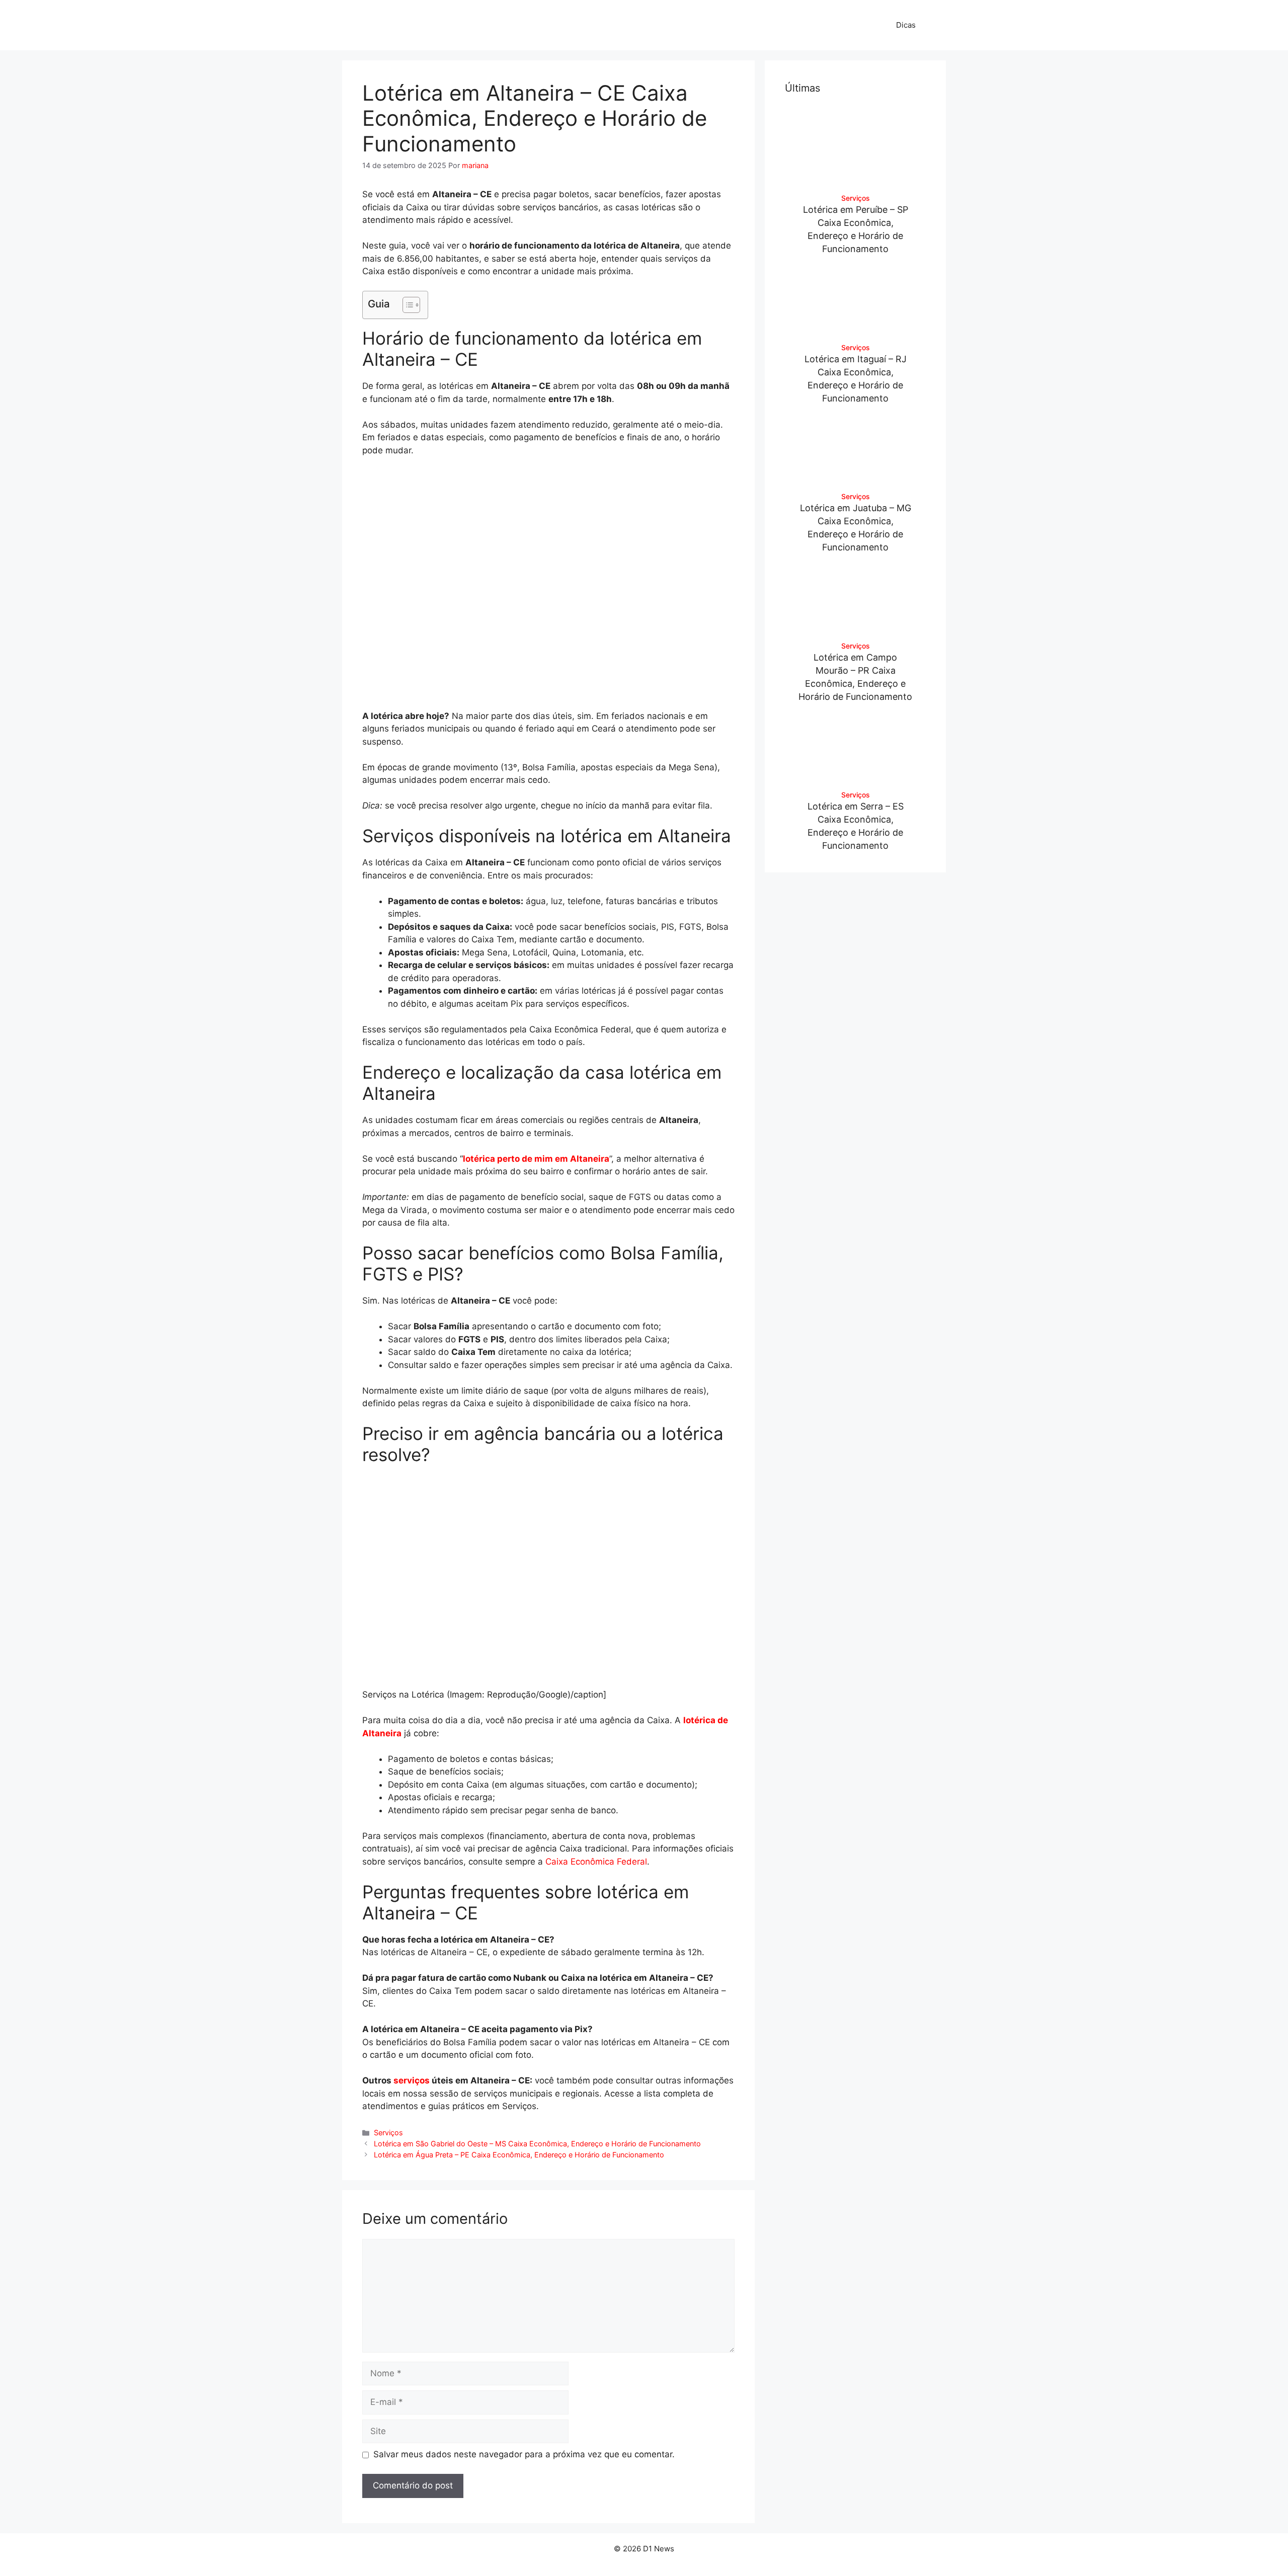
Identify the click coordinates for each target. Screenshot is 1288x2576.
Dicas (906, 25)
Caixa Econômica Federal (596, 1862)
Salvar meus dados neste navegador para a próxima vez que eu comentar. (524, 2454)
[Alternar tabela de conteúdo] (406, 305)
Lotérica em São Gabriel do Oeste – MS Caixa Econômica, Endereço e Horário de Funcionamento (537, 2144)
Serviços (388, 2132)
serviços (412, 2080)
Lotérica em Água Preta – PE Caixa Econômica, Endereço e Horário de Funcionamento (519, 2155)
